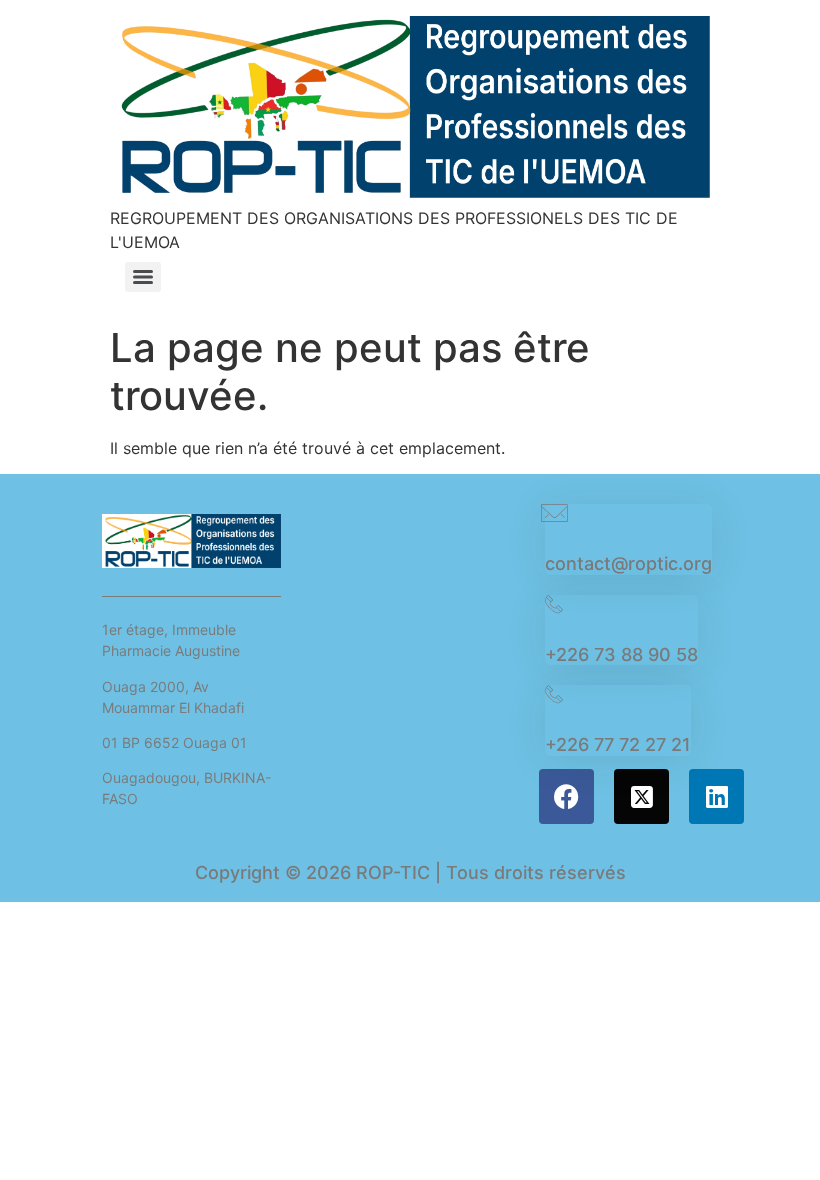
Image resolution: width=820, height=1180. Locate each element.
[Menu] (143, 277)
